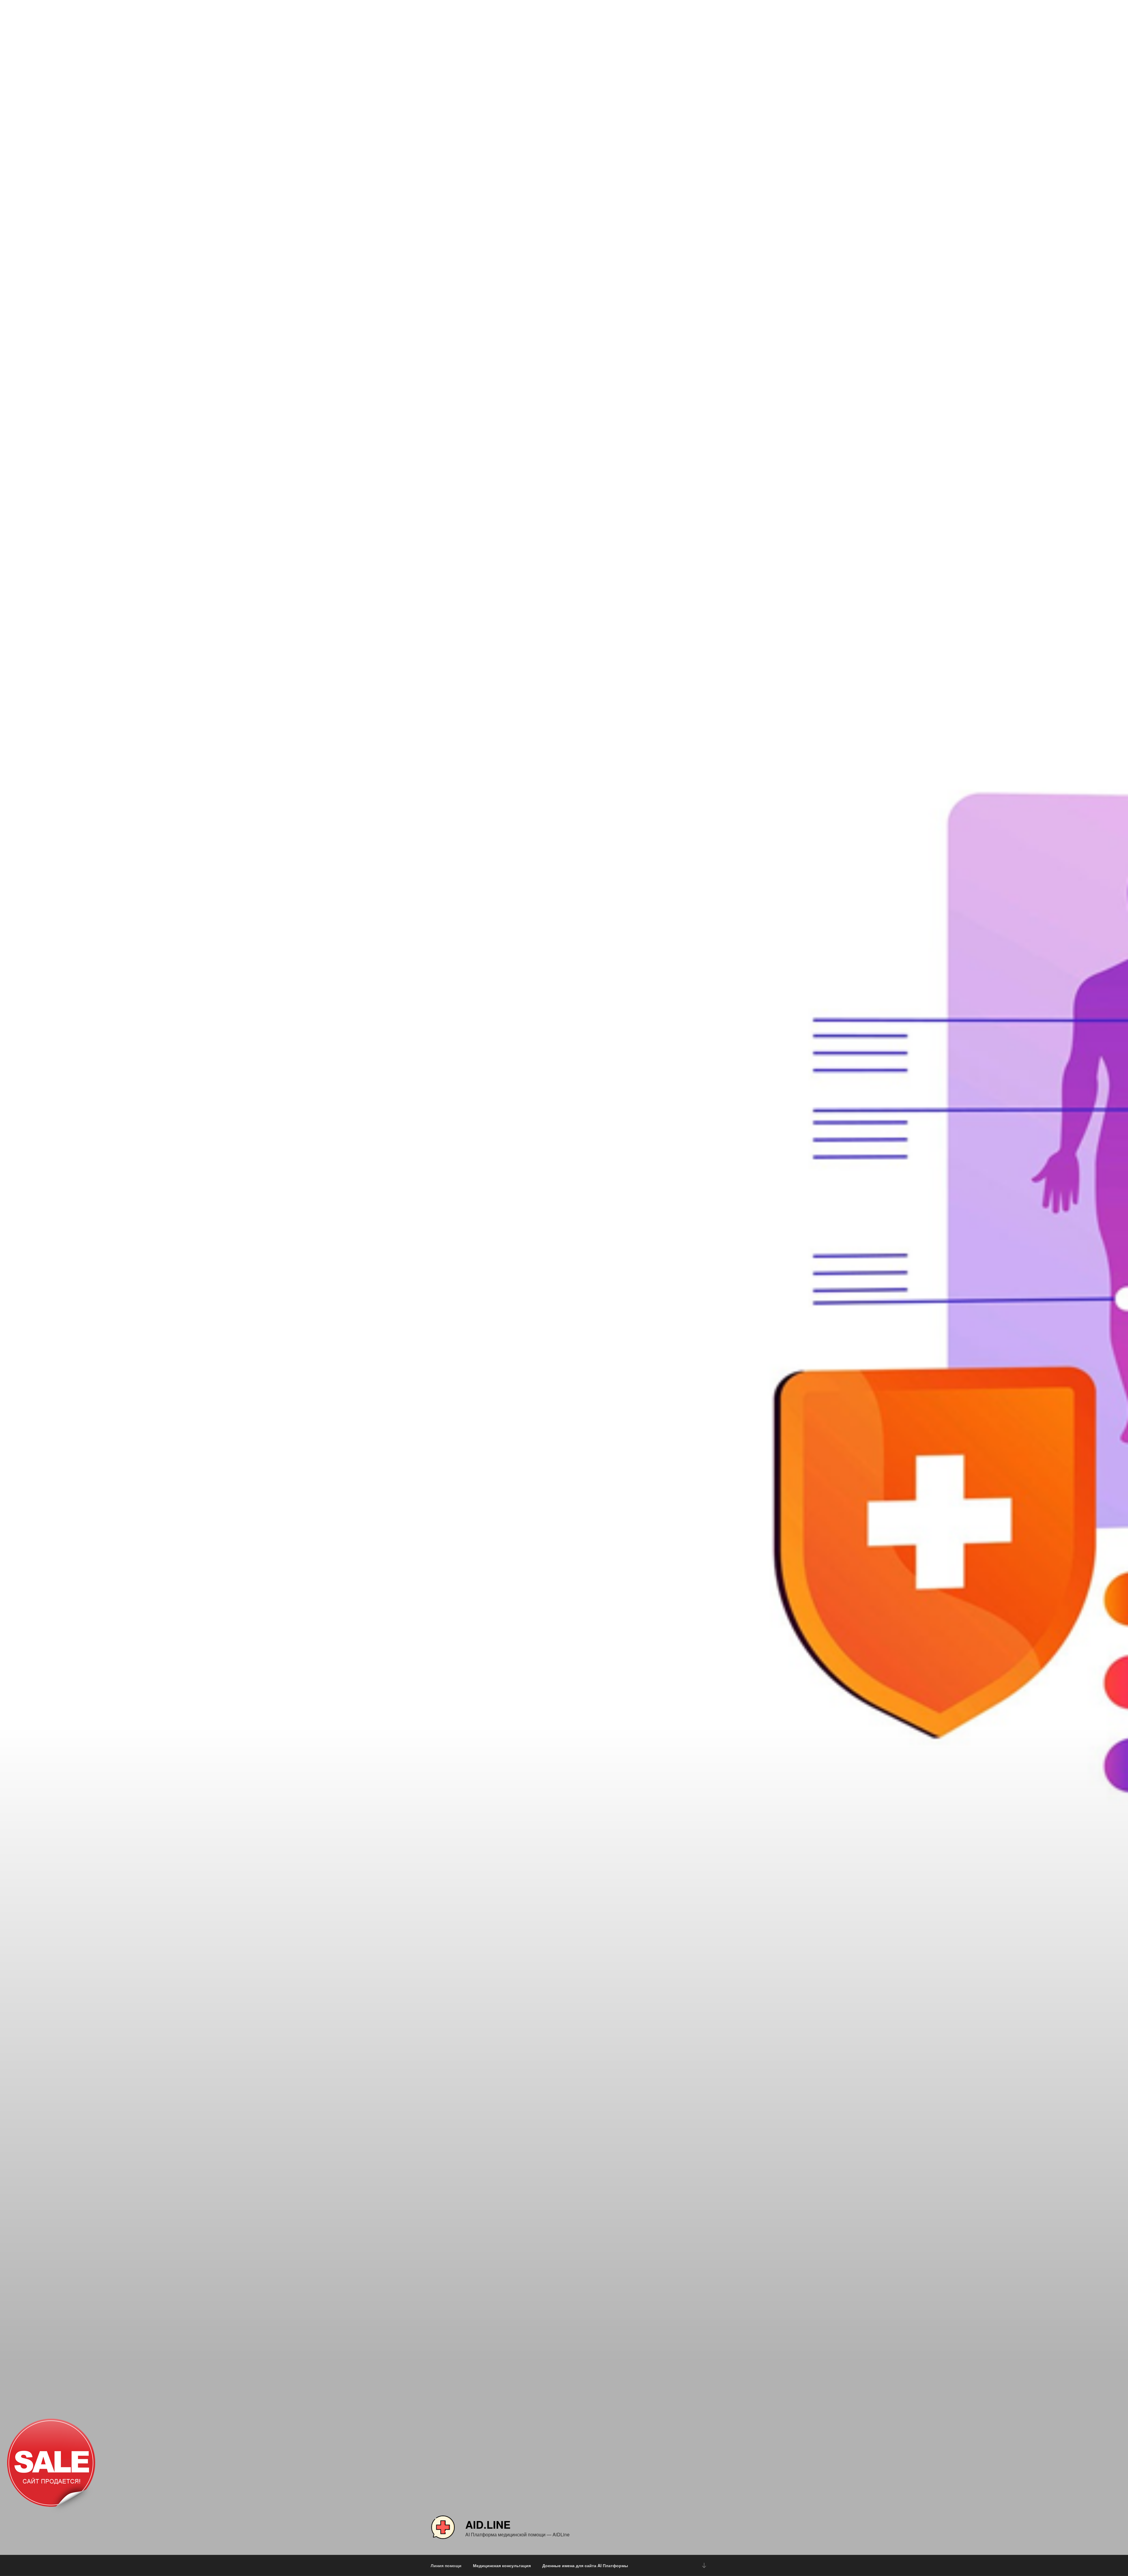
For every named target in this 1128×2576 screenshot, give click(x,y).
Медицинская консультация (502, 2565)
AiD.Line (488, 2524)
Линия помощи (446, 2565)
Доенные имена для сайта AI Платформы (585, 2565)
